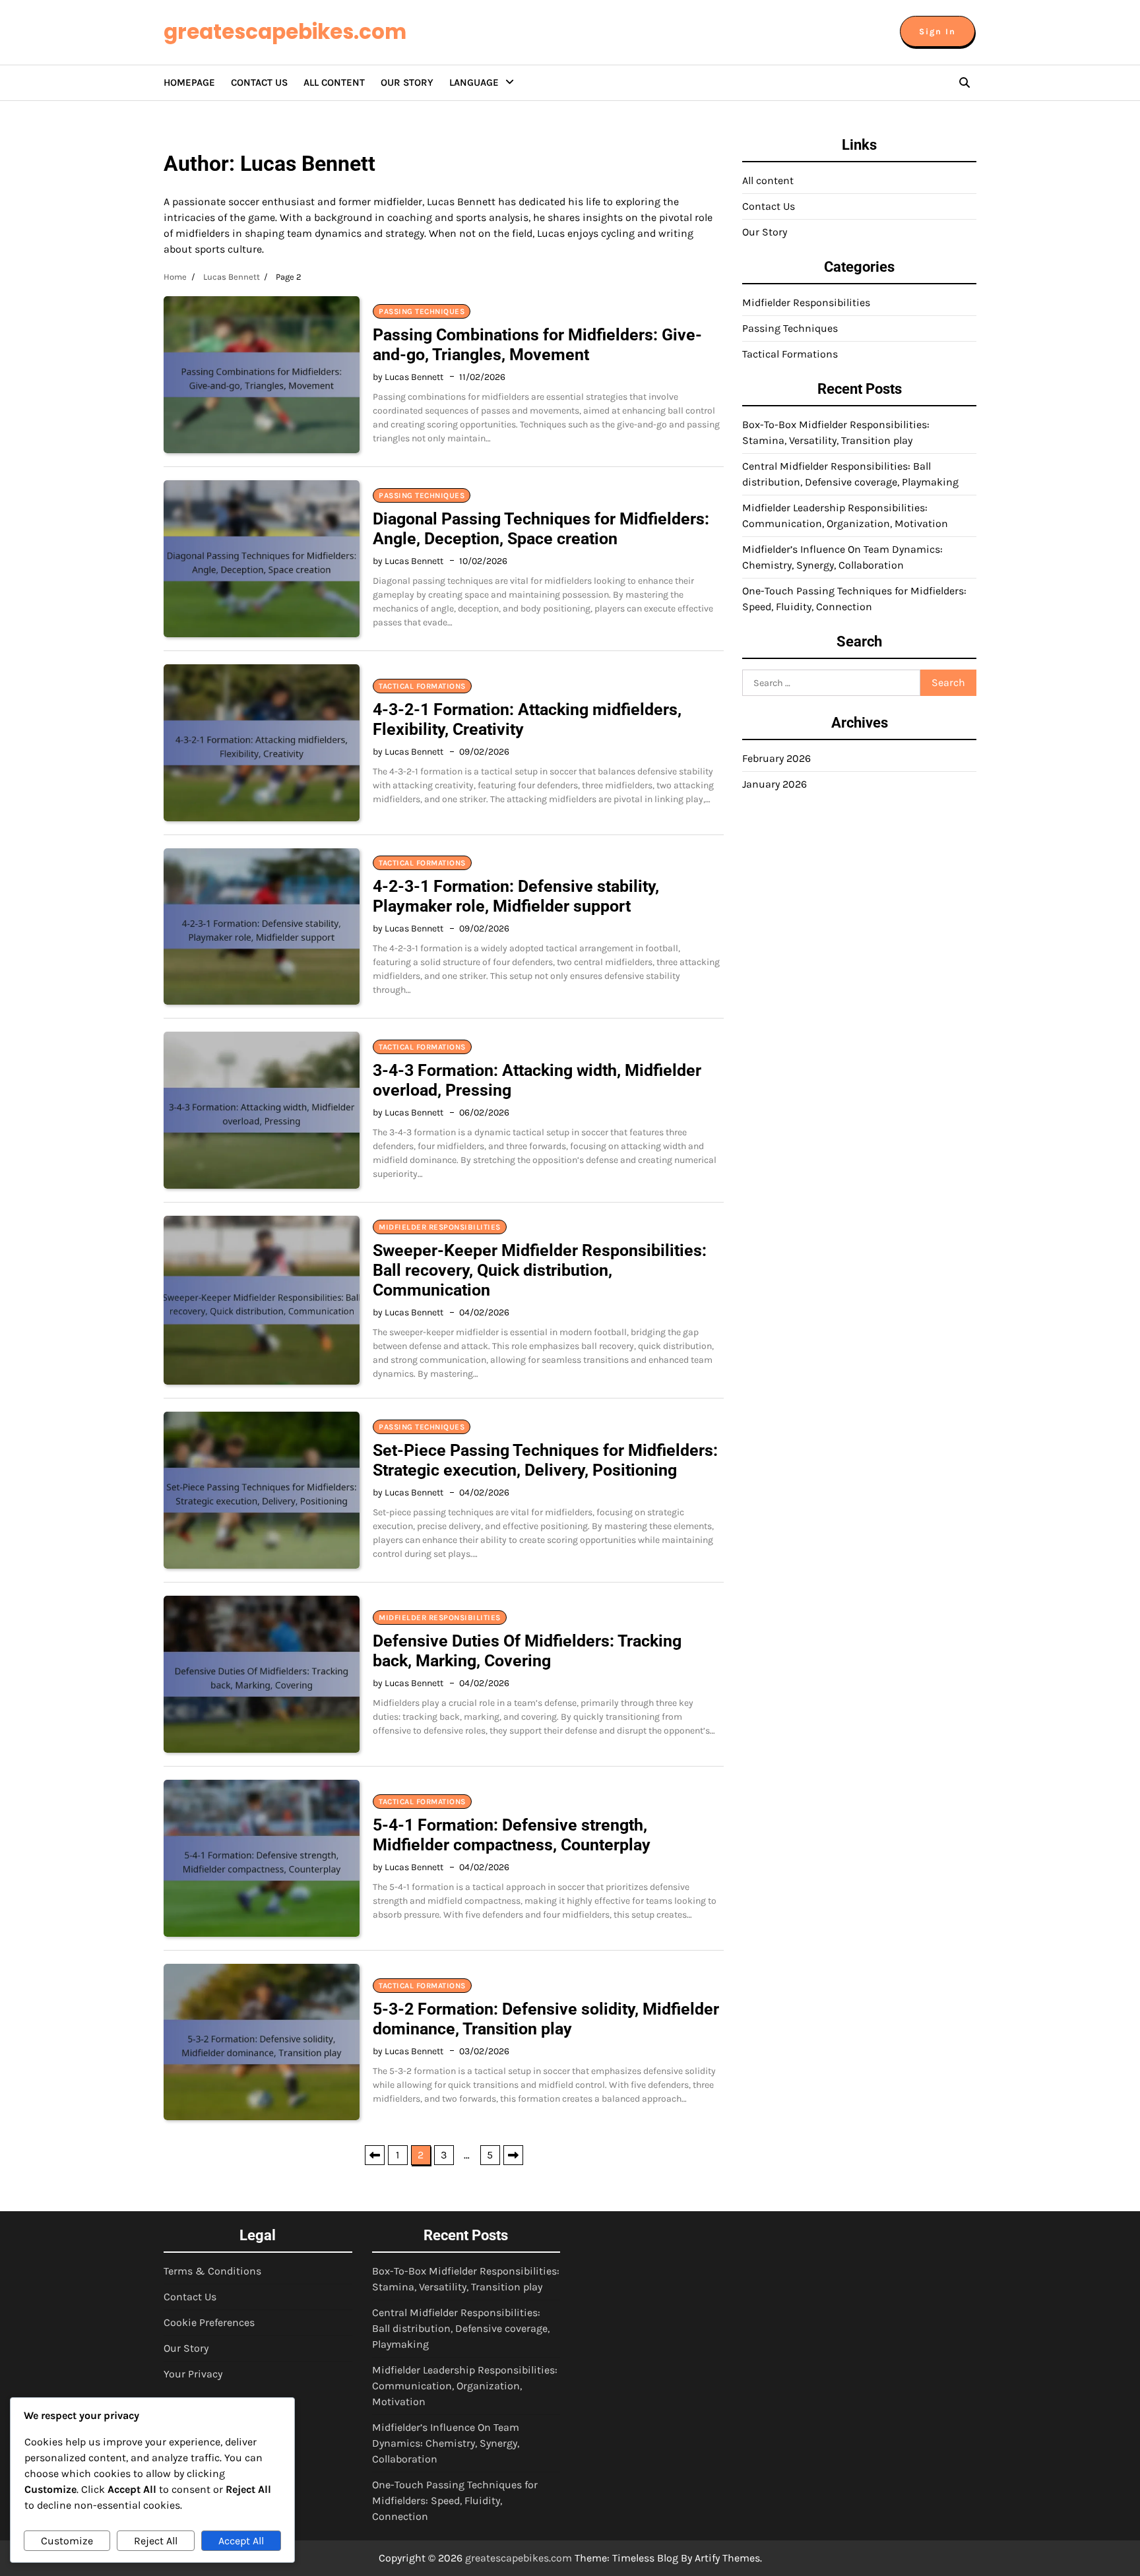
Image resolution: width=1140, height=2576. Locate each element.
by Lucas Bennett (408, 377)
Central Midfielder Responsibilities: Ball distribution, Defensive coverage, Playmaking (461, 2328)
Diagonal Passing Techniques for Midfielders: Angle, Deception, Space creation (541, 529)
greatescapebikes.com (285, 32)
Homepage (189, 82)
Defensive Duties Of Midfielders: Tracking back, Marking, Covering (527, 1651)
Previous (375, 2155)
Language (474, 82)
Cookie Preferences (209, 2322)
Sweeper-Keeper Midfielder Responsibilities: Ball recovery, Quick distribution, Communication (540, 1270)
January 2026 (775, 784)
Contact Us (259, 82)
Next (513, 2155)
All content (334, 82)
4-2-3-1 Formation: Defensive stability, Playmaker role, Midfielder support (516, 896)
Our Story (407, 82)
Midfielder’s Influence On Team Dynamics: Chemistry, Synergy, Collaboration (446, 2443)
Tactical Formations (422, 686)
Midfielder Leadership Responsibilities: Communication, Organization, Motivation (465, 2386)
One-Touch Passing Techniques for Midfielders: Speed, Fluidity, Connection (455, 2500)
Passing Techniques (422, 311)
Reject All (156, 2541)
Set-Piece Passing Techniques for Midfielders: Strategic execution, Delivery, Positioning (545, 1460)
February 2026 (776, 758)
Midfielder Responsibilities (440, 1227)
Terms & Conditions (212, 2271)
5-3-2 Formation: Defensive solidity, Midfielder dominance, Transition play (546, 2019)
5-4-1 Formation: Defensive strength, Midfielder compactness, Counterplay (512, 1835)
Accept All (241, 2541)
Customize (67, 2541)
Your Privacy (193, 2374)
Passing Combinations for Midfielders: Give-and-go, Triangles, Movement (537, 345)
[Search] (965, 82)
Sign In (937, 31)
